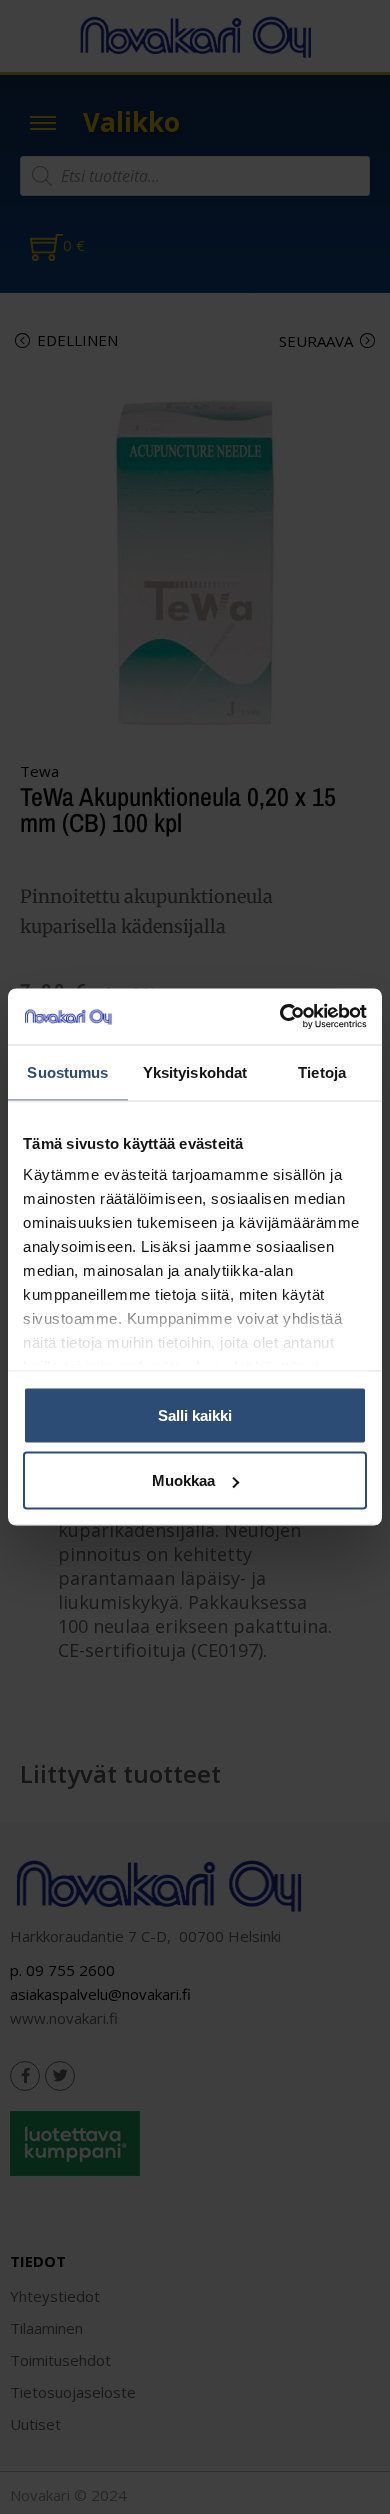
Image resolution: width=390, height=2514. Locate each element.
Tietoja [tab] (322, 1071)
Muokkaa (183, 1480)
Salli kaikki (195, 1414)
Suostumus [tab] (67, 1071)
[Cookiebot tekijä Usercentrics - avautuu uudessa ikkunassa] (280, 1017)
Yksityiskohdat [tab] (195, 1071)
